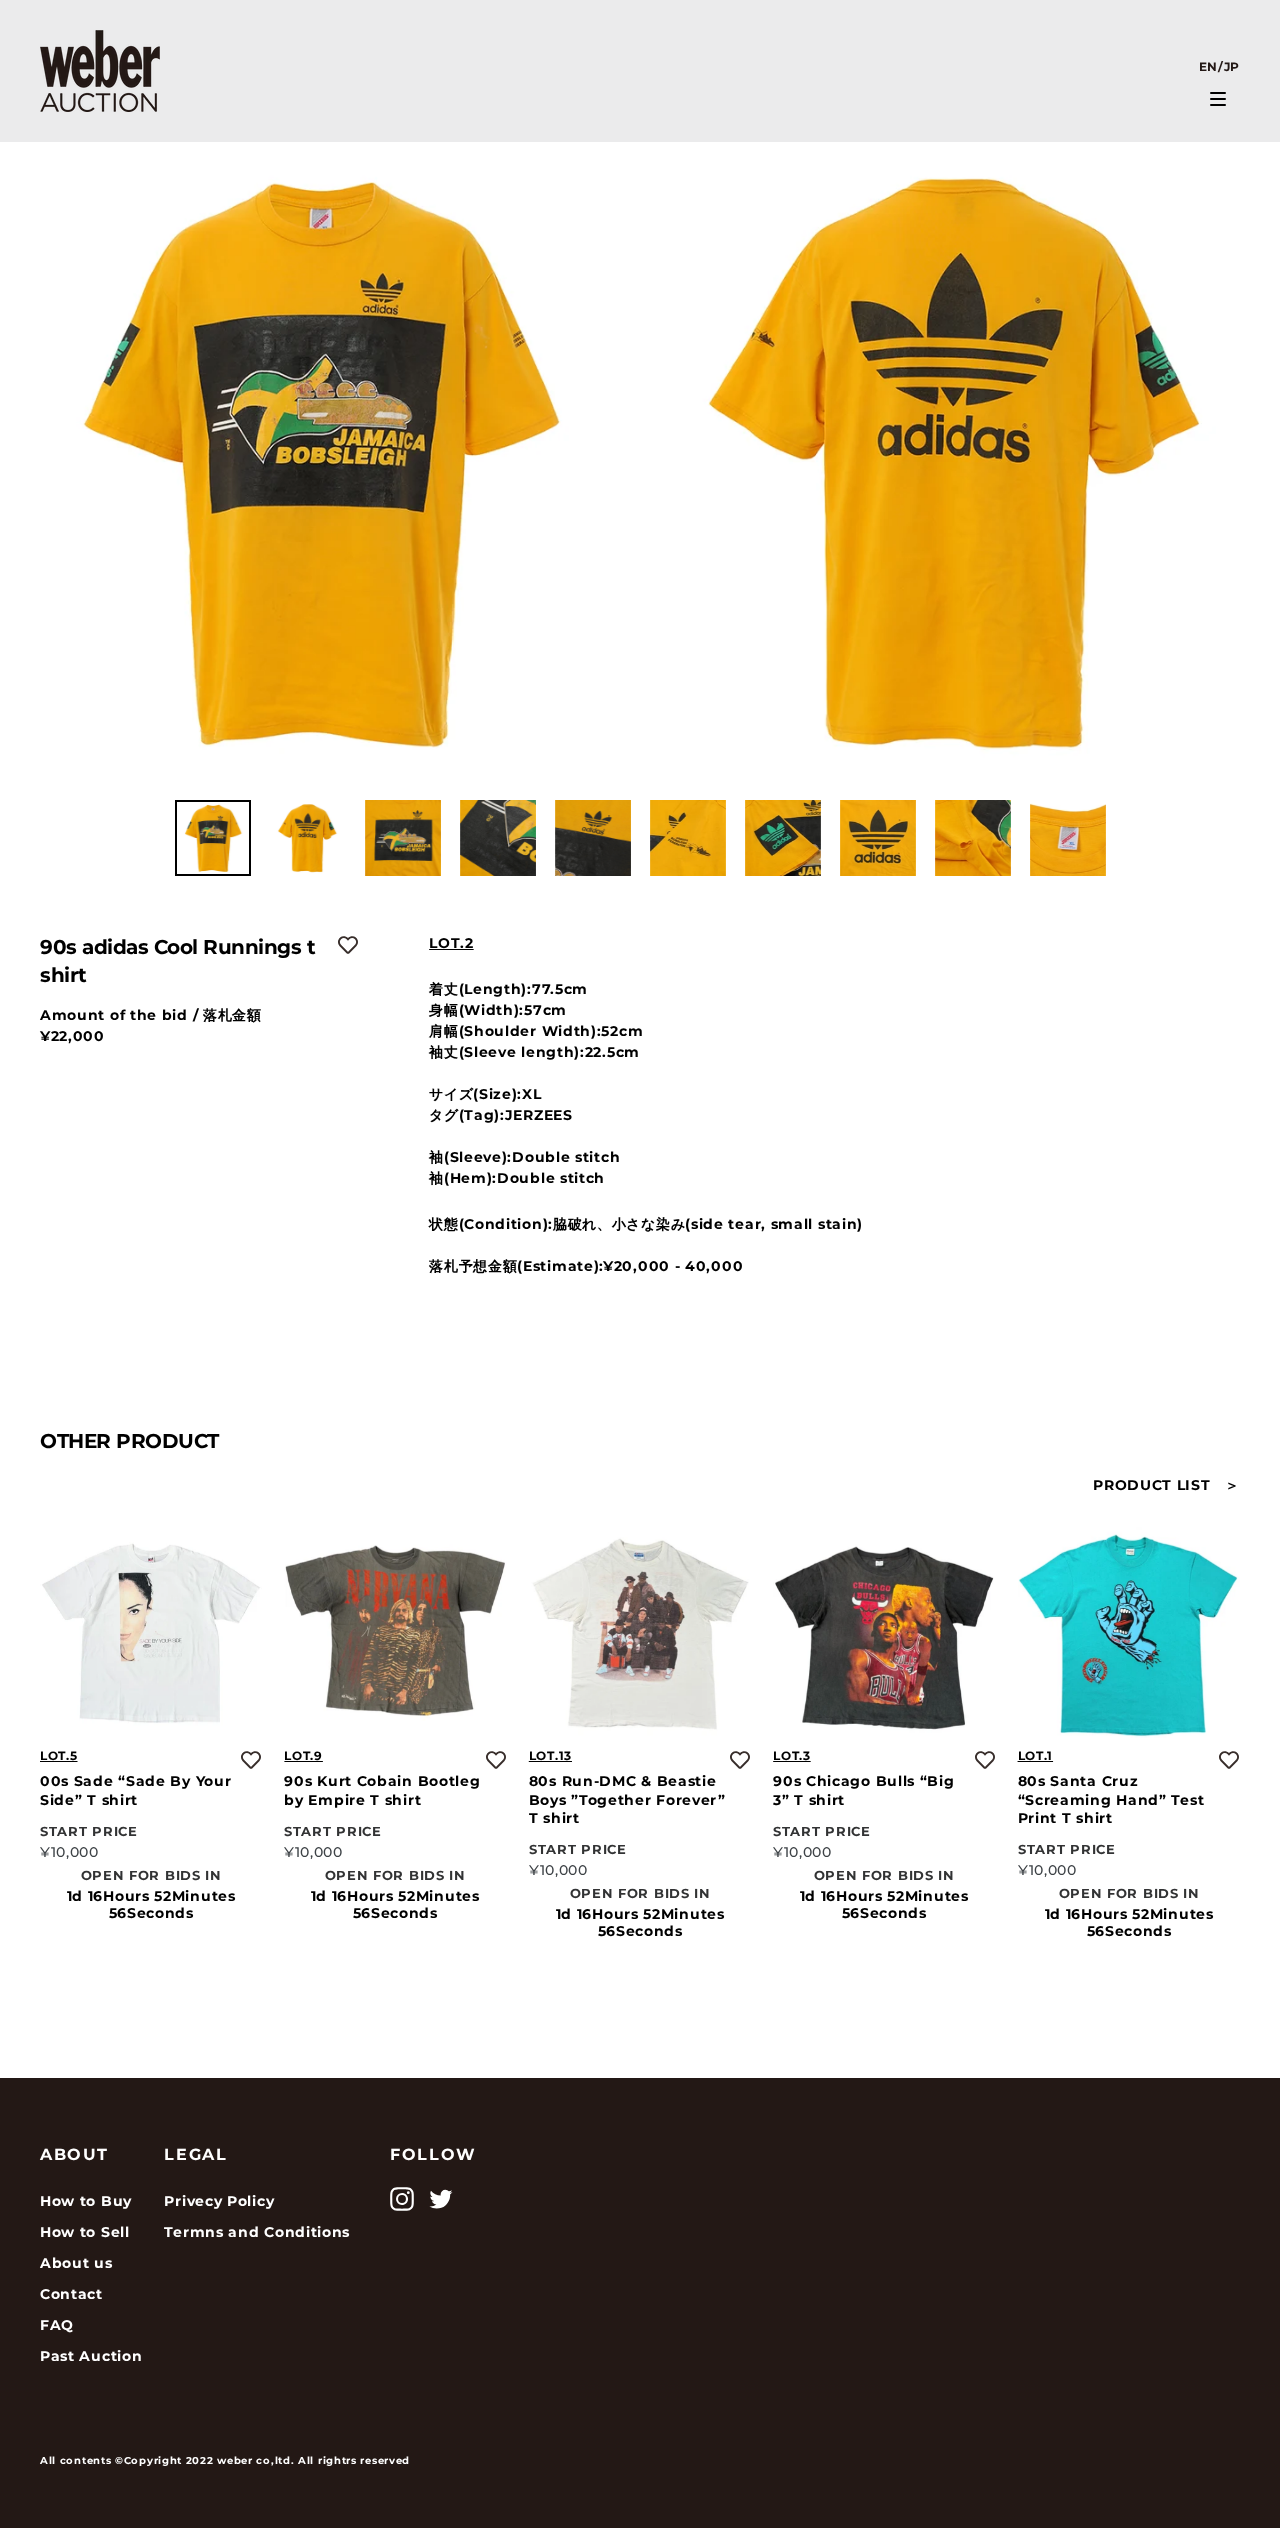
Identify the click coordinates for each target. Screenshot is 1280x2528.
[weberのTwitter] (441, 2199)
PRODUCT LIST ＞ (1166, 1485)
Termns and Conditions (257, 2232)
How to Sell (85, 2232)
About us (76, 2263)
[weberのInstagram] (402, 2199)
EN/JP (1220, 66)
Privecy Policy (219, 2201)
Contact (71, 2294)
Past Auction (91, 2356)
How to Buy (86, 2201)
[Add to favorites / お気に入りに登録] (348, 945)
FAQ (57, 2325)
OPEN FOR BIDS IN (151, 1874)
